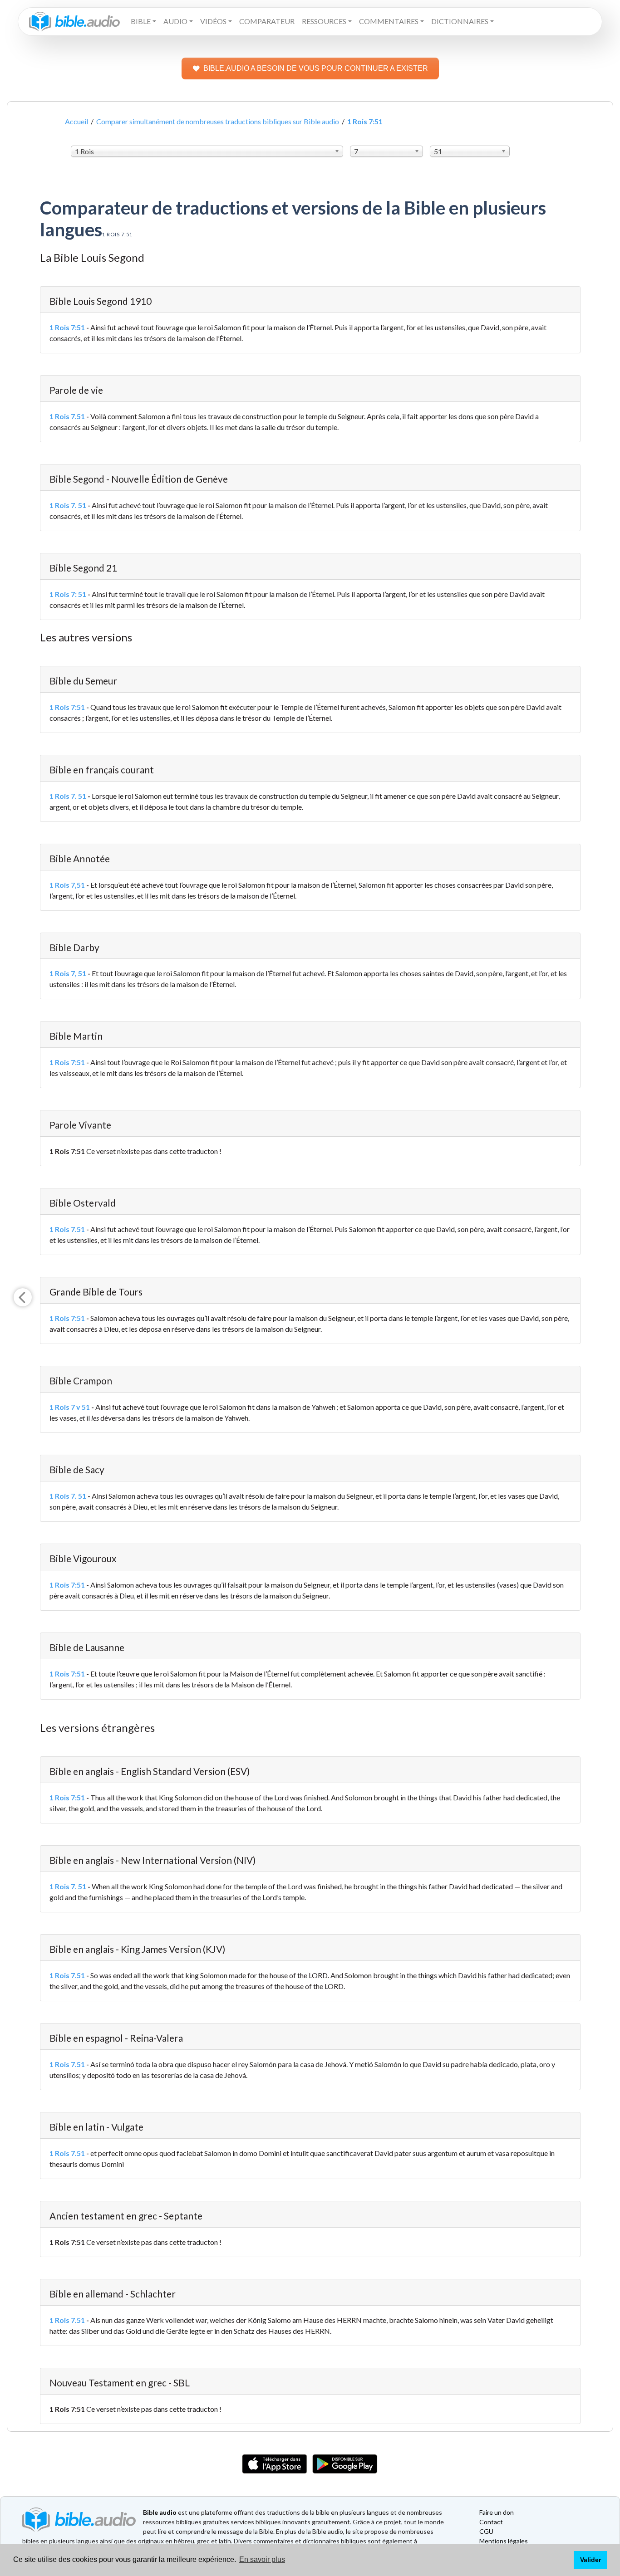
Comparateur (267, 21)
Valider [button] (590, 2560)
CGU (486, 2531)
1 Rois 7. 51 (68, 505)
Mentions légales (504, 2541)
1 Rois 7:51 (67, 327)
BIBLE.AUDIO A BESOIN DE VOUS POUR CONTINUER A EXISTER (316, 68)
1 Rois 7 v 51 (70, 1407)
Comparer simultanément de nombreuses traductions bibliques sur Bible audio (218, 121)
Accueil (76, 121)
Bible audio (160, 2512)
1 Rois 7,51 (67, 885)
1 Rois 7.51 (67, 416)
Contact (491, 2522)
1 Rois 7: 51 (68, 594)
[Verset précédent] (23, 1297)
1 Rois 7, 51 (68, 973)
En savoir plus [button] (262, 2559)
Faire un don (497, 2512)
